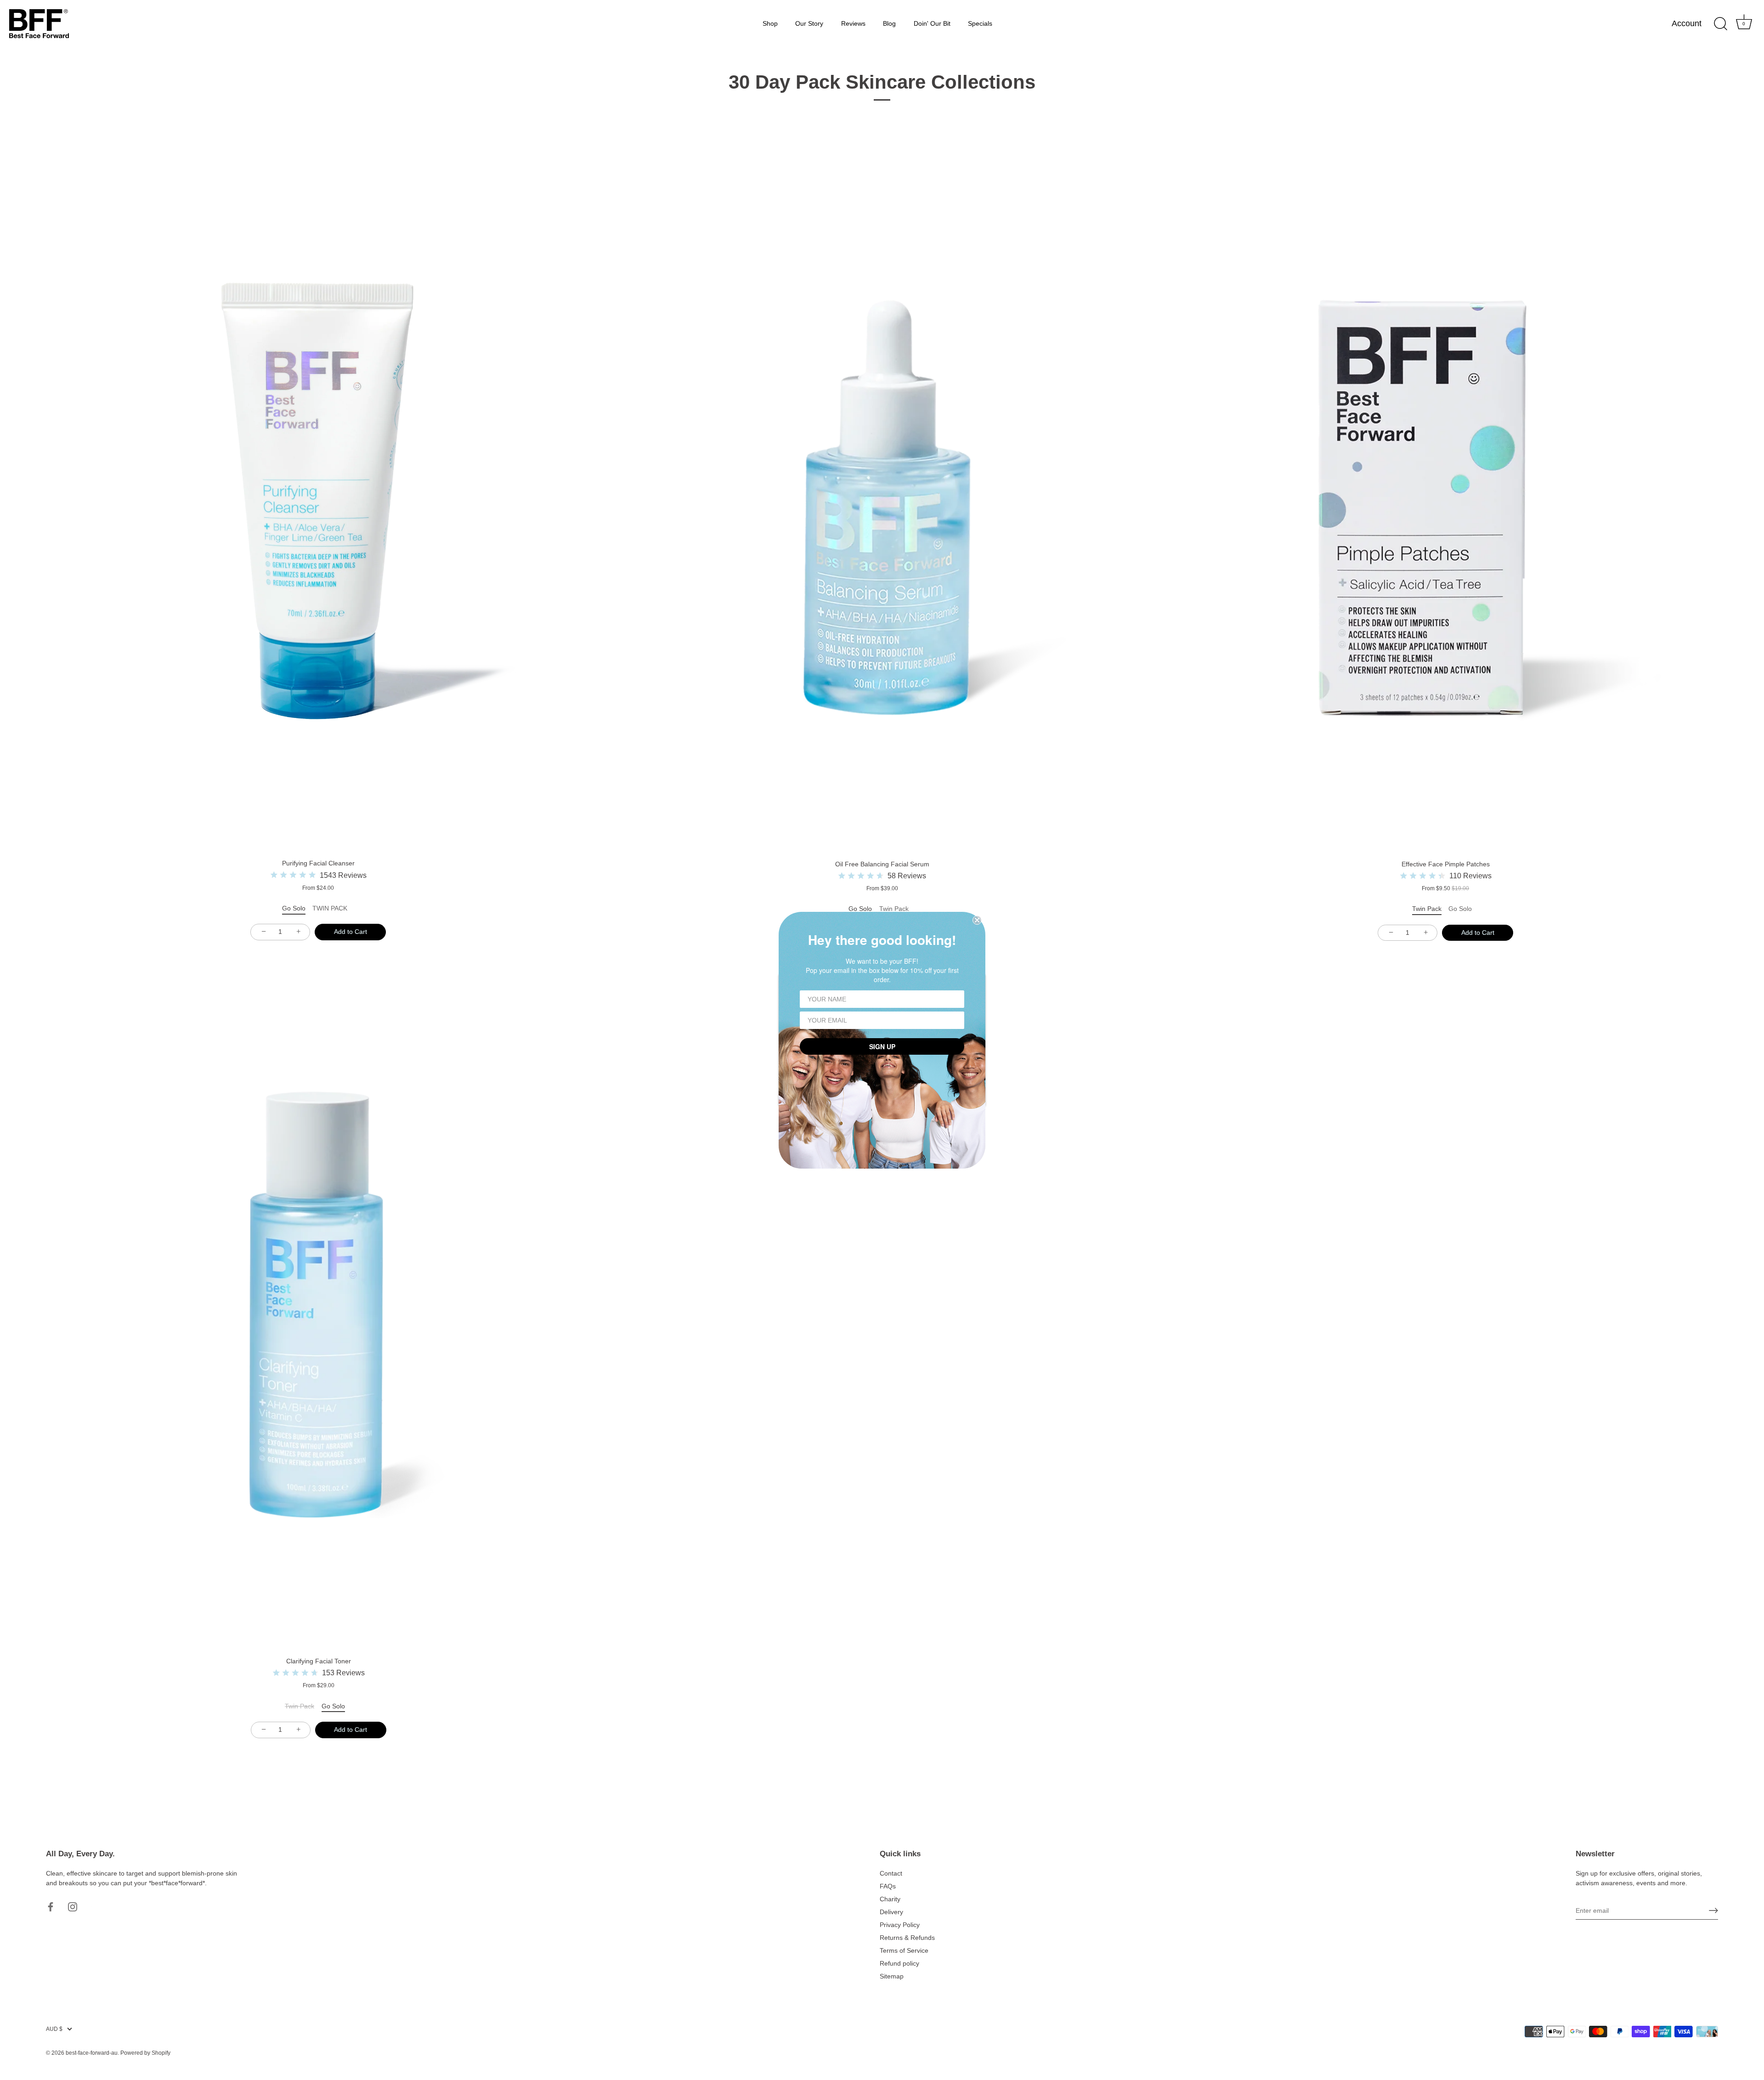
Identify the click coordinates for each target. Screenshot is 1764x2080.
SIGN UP (882, 1046)
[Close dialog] (977, 920)
